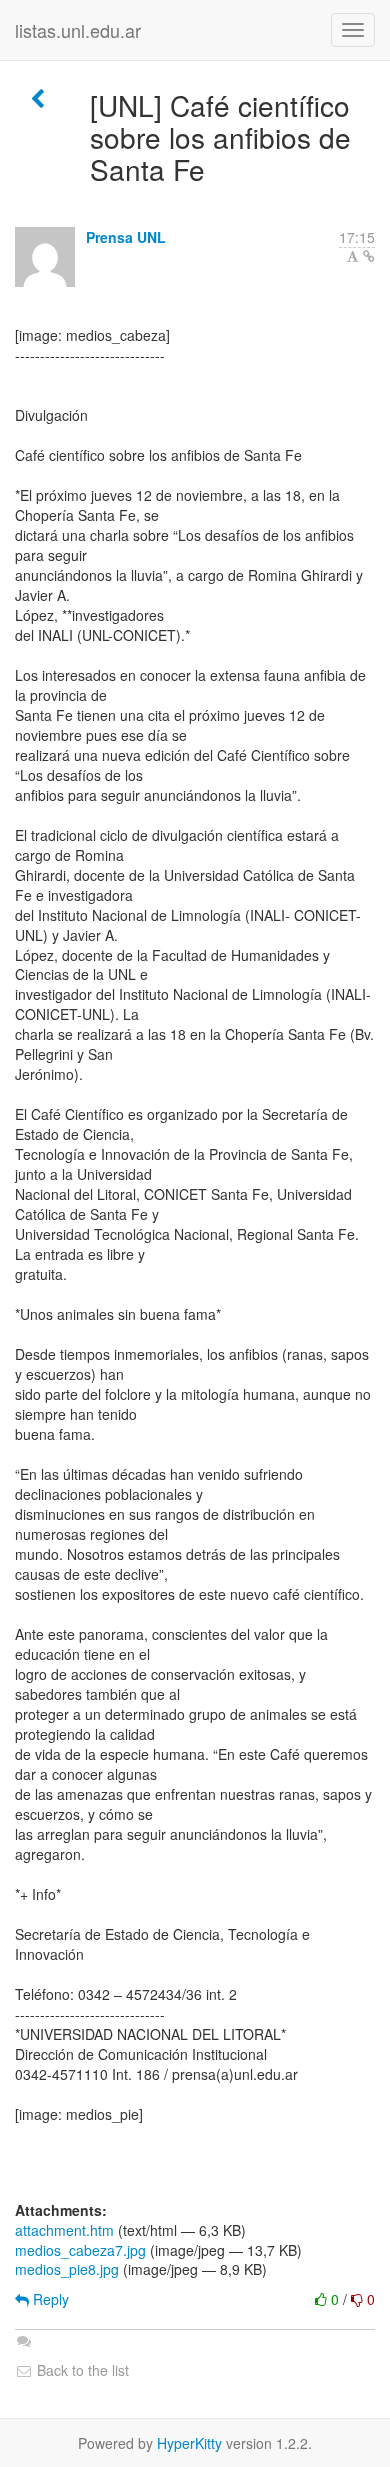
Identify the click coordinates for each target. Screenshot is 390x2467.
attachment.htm (64, 2230)
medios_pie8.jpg (67, 2269)
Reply (49, 2299)
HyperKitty (189, 2443)
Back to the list (81, 2370)
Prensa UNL (126, 237)
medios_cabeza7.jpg (80, 2250)
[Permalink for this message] (369, 256)
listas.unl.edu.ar (78, 30)
